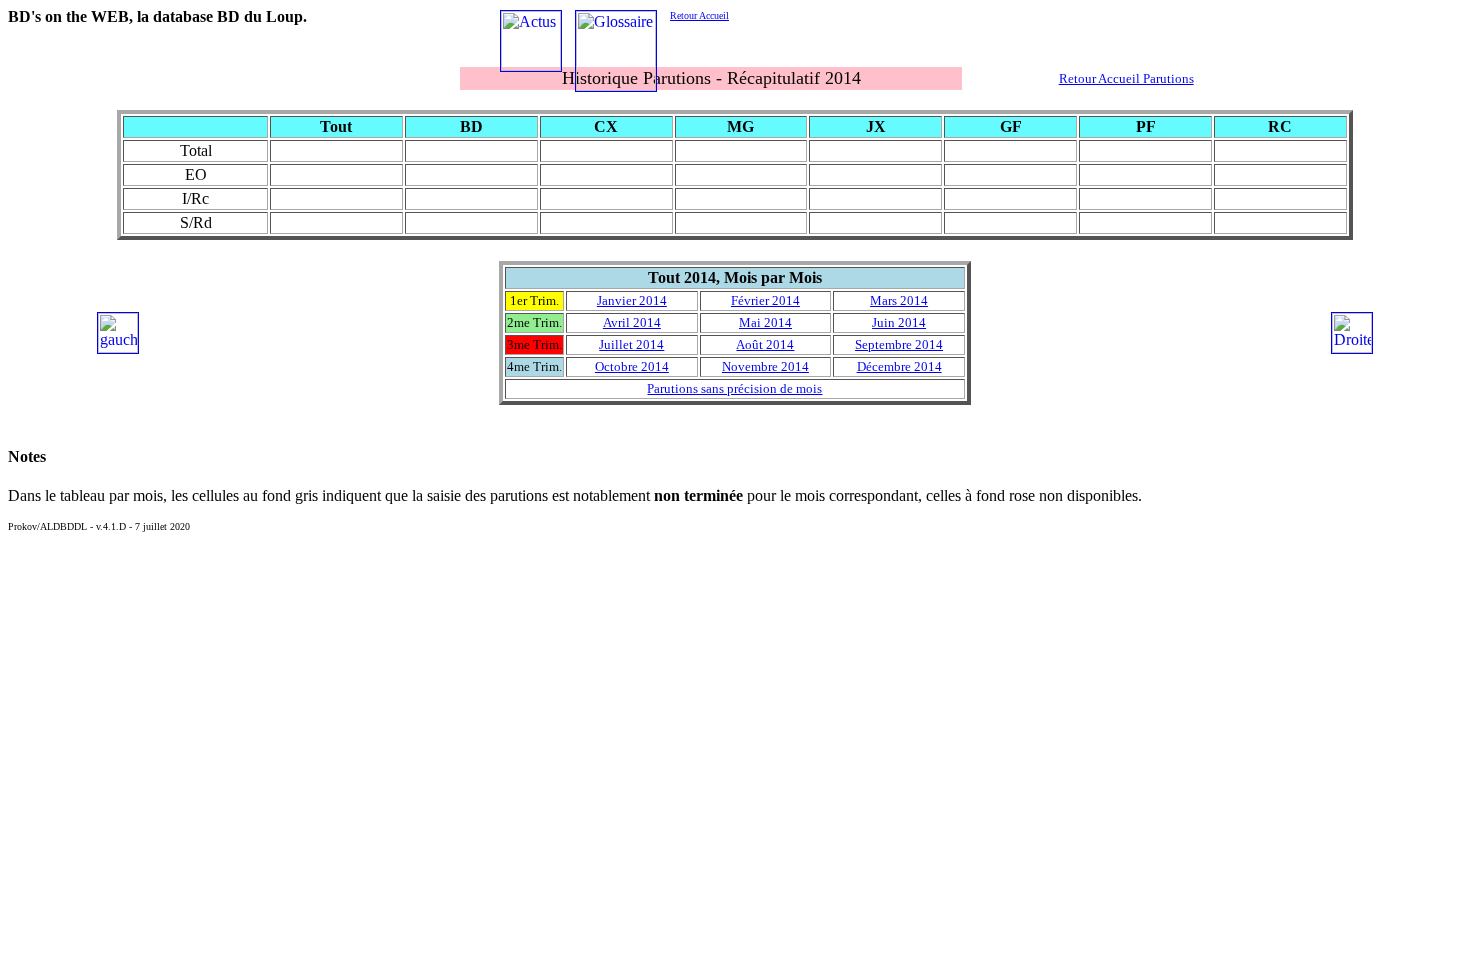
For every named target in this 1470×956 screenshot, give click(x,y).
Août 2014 (765, 344)
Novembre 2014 (765, 366)
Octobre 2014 (632, 366)
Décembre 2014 (899, 366)
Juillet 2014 (631, 344)
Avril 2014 (632, 322)
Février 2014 (765, 300)
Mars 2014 (899, 300)
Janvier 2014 (632, 300)
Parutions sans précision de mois (734, 388)
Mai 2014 (765, 322)
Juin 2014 (899, 322)
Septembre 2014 (899, 344)
